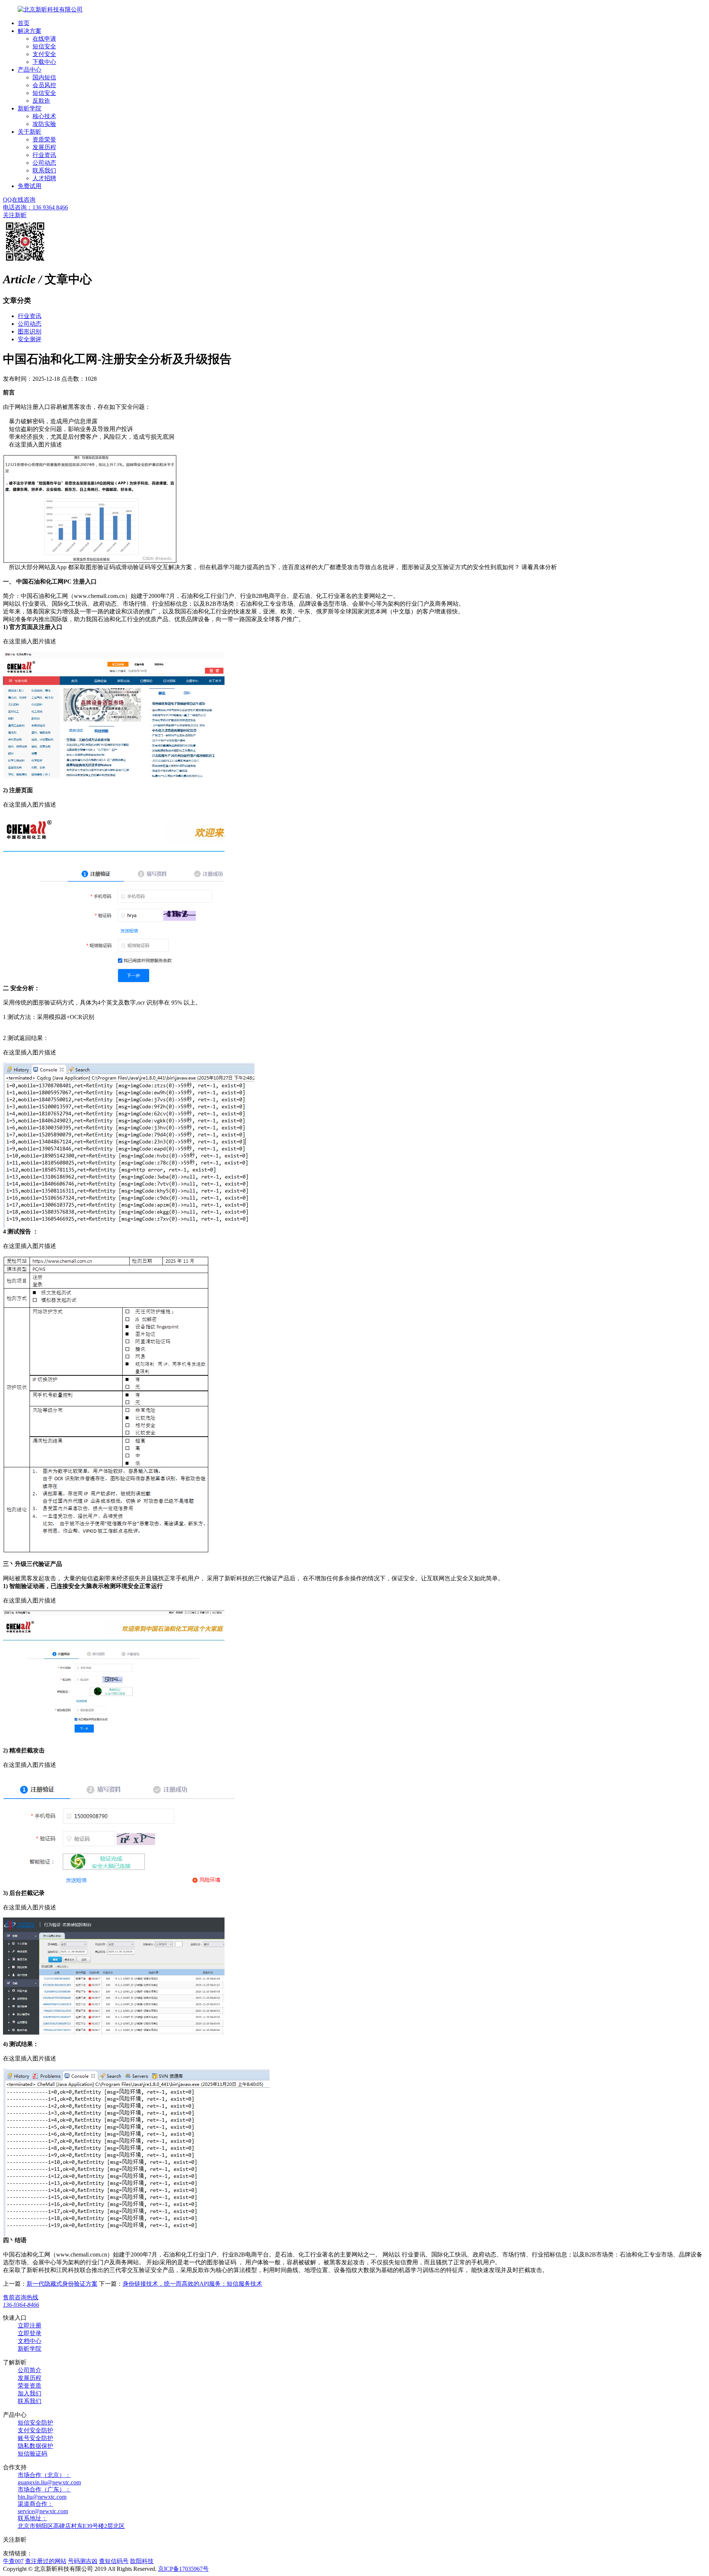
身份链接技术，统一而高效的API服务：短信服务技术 (192, 2284)
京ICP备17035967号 (183, 2569)
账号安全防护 (35, 2438)
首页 (24, 23)
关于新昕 (30, 132)
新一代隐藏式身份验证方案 (62, 2284)
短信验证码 (32, 2454)
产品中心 (30, 70)
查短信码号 (114, 2561)
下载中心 (44, 62)
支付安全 (44, 54)
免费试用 (30, 186)
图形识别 (30, 331)
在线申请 (44, 39)
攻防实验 (44, 124)
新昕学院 (30, 108)
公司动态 (44, 163)
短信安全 (44, 46)
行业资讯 (44, 155)
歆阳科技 (142, 2561)
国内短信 (44, 77)
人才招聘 (44, 178)
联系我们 (44, 170)
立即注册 (30, 2325)
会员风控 (44, 85)
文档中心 (30, 2341)
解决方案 (30, 31)
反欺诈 (41, 101)
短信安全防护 (35, 2423)
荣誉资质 (30, 2386)
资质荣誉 (44, 139)
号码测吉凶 (83, 2561)
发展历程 (44, 147)
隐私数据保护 (35, 2446)
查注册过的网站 (46, 2561)
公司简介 (30, 2370)
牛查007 (13, 2561)
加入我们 (30, 2393)
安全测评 (30, 339)
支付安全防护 (35, 2430)
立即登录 (30, 2333)
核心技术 (44, 116)
